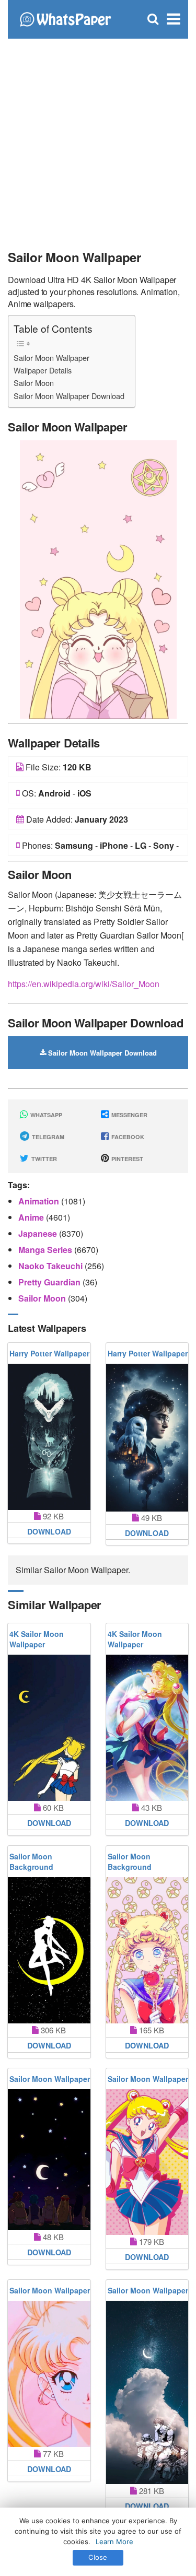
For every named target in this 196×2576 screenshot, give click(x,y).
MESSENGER (129, 1115)
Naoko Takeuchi (51, 1266)
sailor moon (43, 1298)
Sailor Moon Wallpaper (51, 358)
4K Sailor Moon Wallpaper (37, 1639)
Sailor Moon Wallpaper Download (69, 396)
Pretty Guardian (50, 1282)
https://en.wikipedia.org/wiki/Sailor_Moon (84, 984)
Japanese (39, 1233)
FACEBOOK (127, 1137)
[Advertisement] (98, 140)
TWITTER (43, 1159)
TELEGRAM (47, 1137)
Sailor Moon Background (31, 1861)
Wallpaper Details (43, 370)
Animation (40, 1201)
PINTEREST (126, 1159)
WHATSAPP (45, 1115)
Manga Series (46, 1250)
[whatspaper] (65, 18)
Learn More (114, 2542)
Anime (32, 1217)
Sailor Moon (34, 383)
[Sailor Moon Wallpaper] (98, 578)
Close (98, 2557)
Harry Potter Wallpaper (49, 1353)
